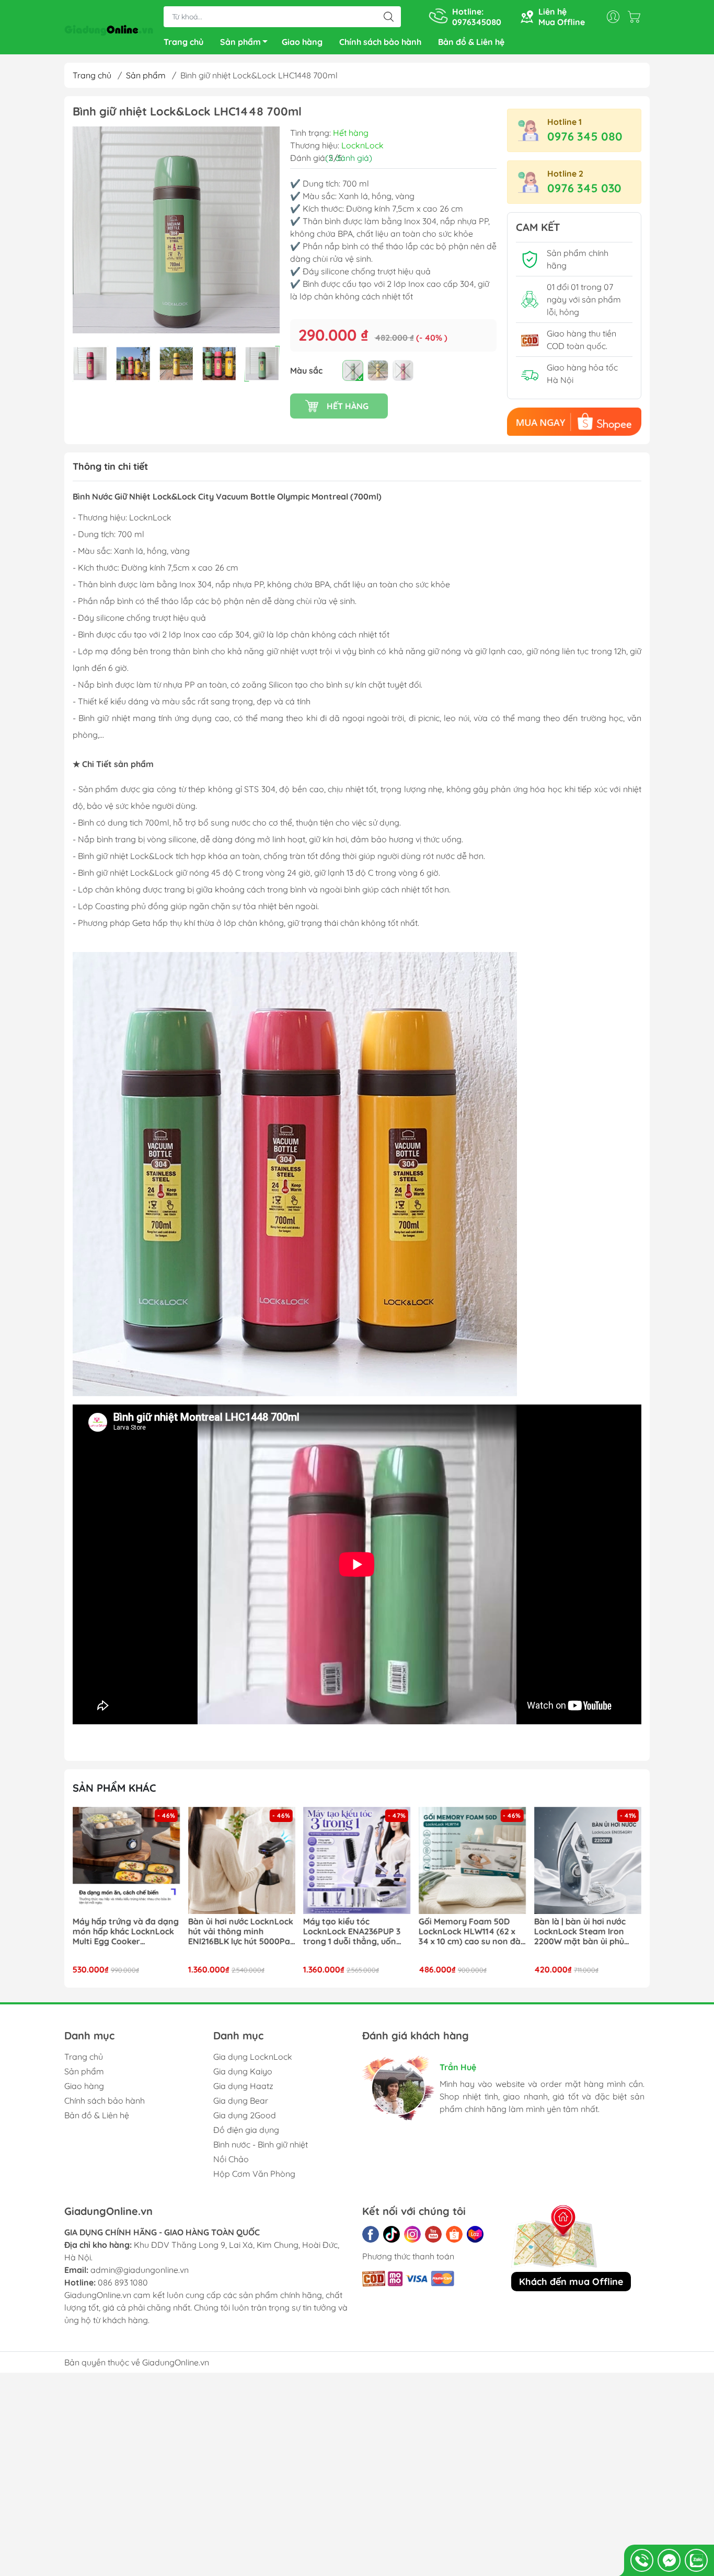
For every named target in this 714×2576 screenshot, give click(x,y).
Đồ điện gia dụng (246, 2130)
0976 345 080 (585, 136)
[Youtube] (433, 2234)
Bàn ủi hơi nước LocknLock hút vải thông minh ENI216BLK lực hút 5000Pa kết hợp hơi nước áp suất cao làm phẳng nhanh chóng (125, 1932)
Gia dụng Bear (241, 2101)
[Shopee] (454, 2234)
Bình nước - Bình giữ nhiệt (261, 2144)
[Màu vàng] (378, 370)
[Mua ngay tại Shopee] (574, 422)
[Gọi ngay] (642, 2560)
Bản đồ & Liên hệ (471, 42)
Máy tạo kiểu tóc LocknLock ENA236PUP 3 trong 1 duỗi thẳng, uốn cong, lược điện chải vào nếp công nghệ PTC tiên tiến (237, 1932)
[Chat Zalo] (696, 2560)
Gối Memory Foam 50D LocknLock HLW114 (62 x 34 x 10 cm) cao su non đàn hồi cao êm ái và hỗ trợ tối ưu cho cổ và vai (357, 1932)
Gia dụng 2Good (245, 2115)
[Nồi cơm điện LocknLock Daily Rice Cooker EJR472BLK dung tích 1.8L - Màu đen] (588, 1861)
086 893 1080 (123, 2282)
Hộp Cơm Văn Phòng (254, 2174)
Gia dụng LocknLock (253, 2057)
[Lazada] (475, 2234)
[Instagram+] (412, 2234)
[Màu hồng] (403, 370)
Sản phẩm (240, 42)
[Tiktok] (391, 2234)
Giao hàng (302, 42)
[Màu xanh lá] (353, 370)
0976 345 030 (584, 188)
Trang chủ (183, 42)
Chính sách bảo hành (380, 42)
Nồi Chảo (231, 2159)
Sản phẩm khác (114, 1788)
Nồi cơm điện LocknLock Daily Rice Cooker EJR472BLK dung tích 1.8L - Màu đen (587, 1932)
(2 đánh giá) (349, 158)
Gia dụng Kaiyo (243, 2071)
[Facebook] (371, 2234)
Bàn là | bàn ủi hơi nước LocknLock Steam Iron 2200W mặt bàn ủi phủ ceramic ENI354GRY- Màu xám (469, 1932)
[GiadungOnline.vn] (109, 28)
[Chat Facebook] (669, 2560)
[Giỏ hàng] (637, 17)
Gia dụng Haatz (243, 2086)
